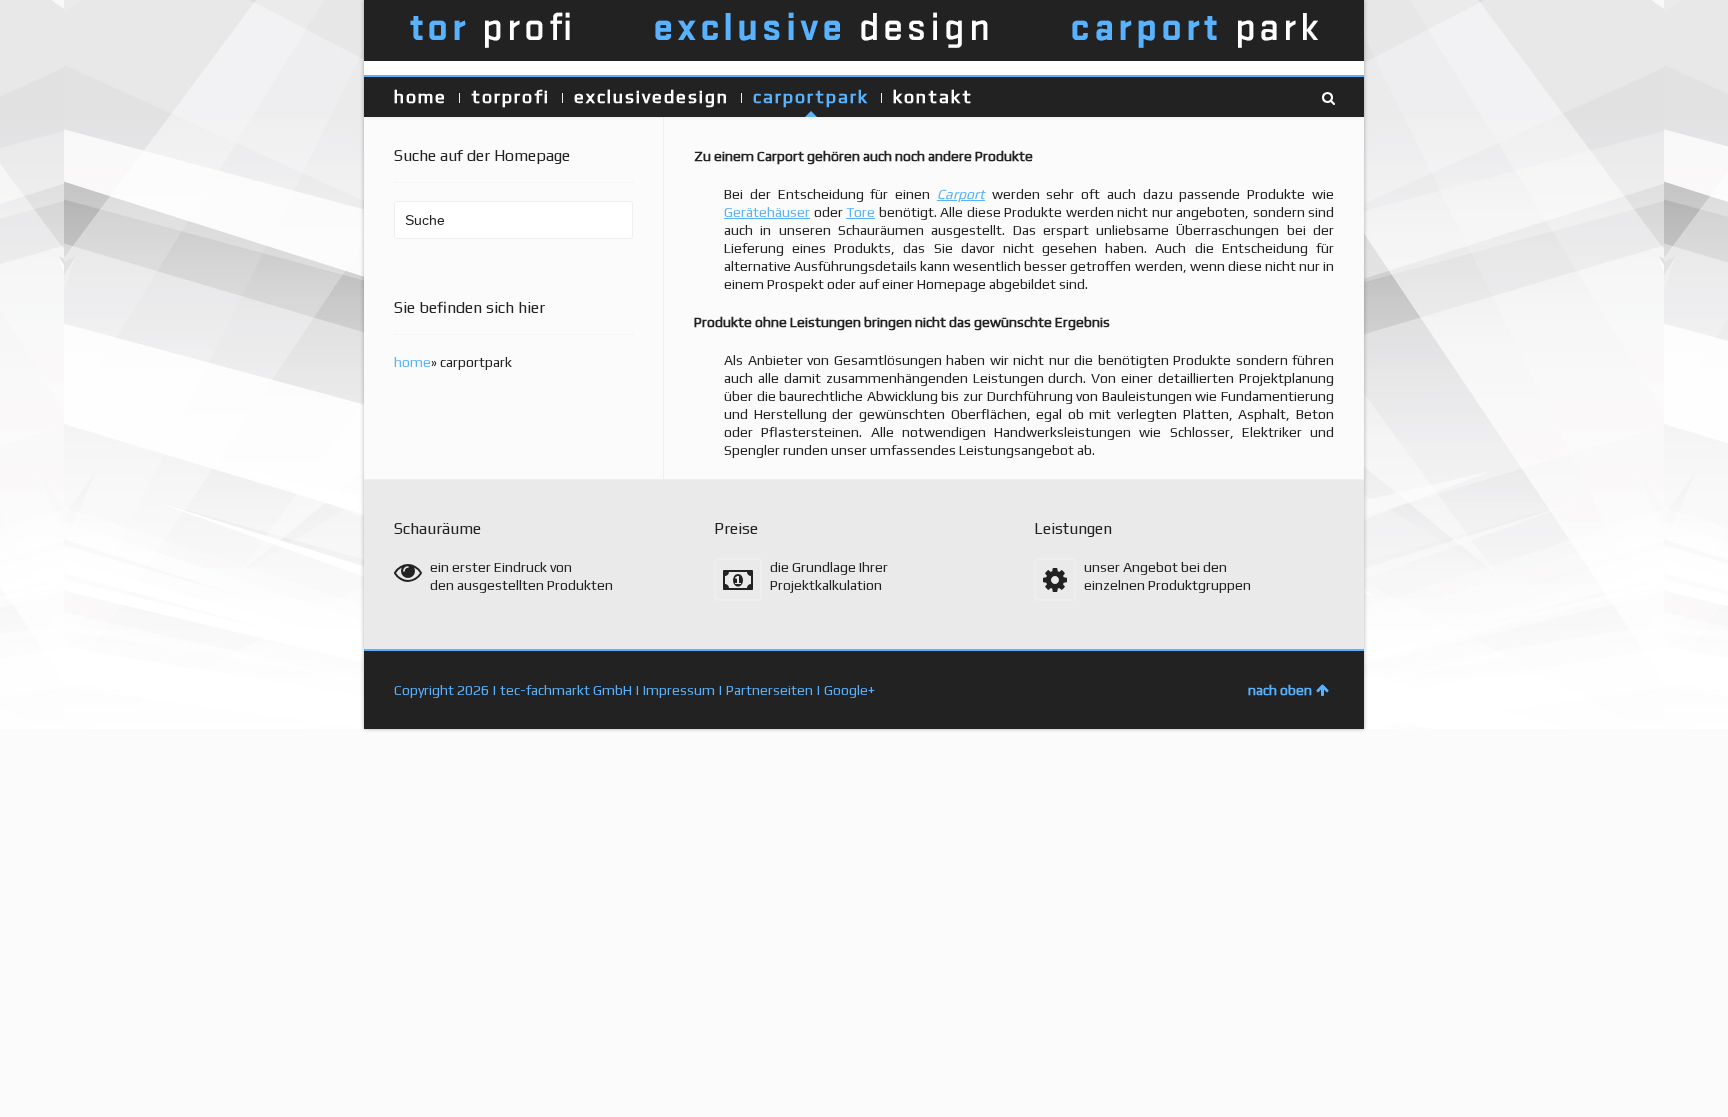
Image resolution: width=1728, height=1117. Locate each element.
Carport (961, 194)
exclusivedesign (651, 96)
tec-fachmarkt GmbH (566, 690)
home (420, 96)
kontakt (933, 96)
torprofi (510, 96)
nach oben (1280, 690)
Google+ (849, 690)
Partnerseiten (769, 690)
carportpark (811, 96)
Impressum (679, 690)
